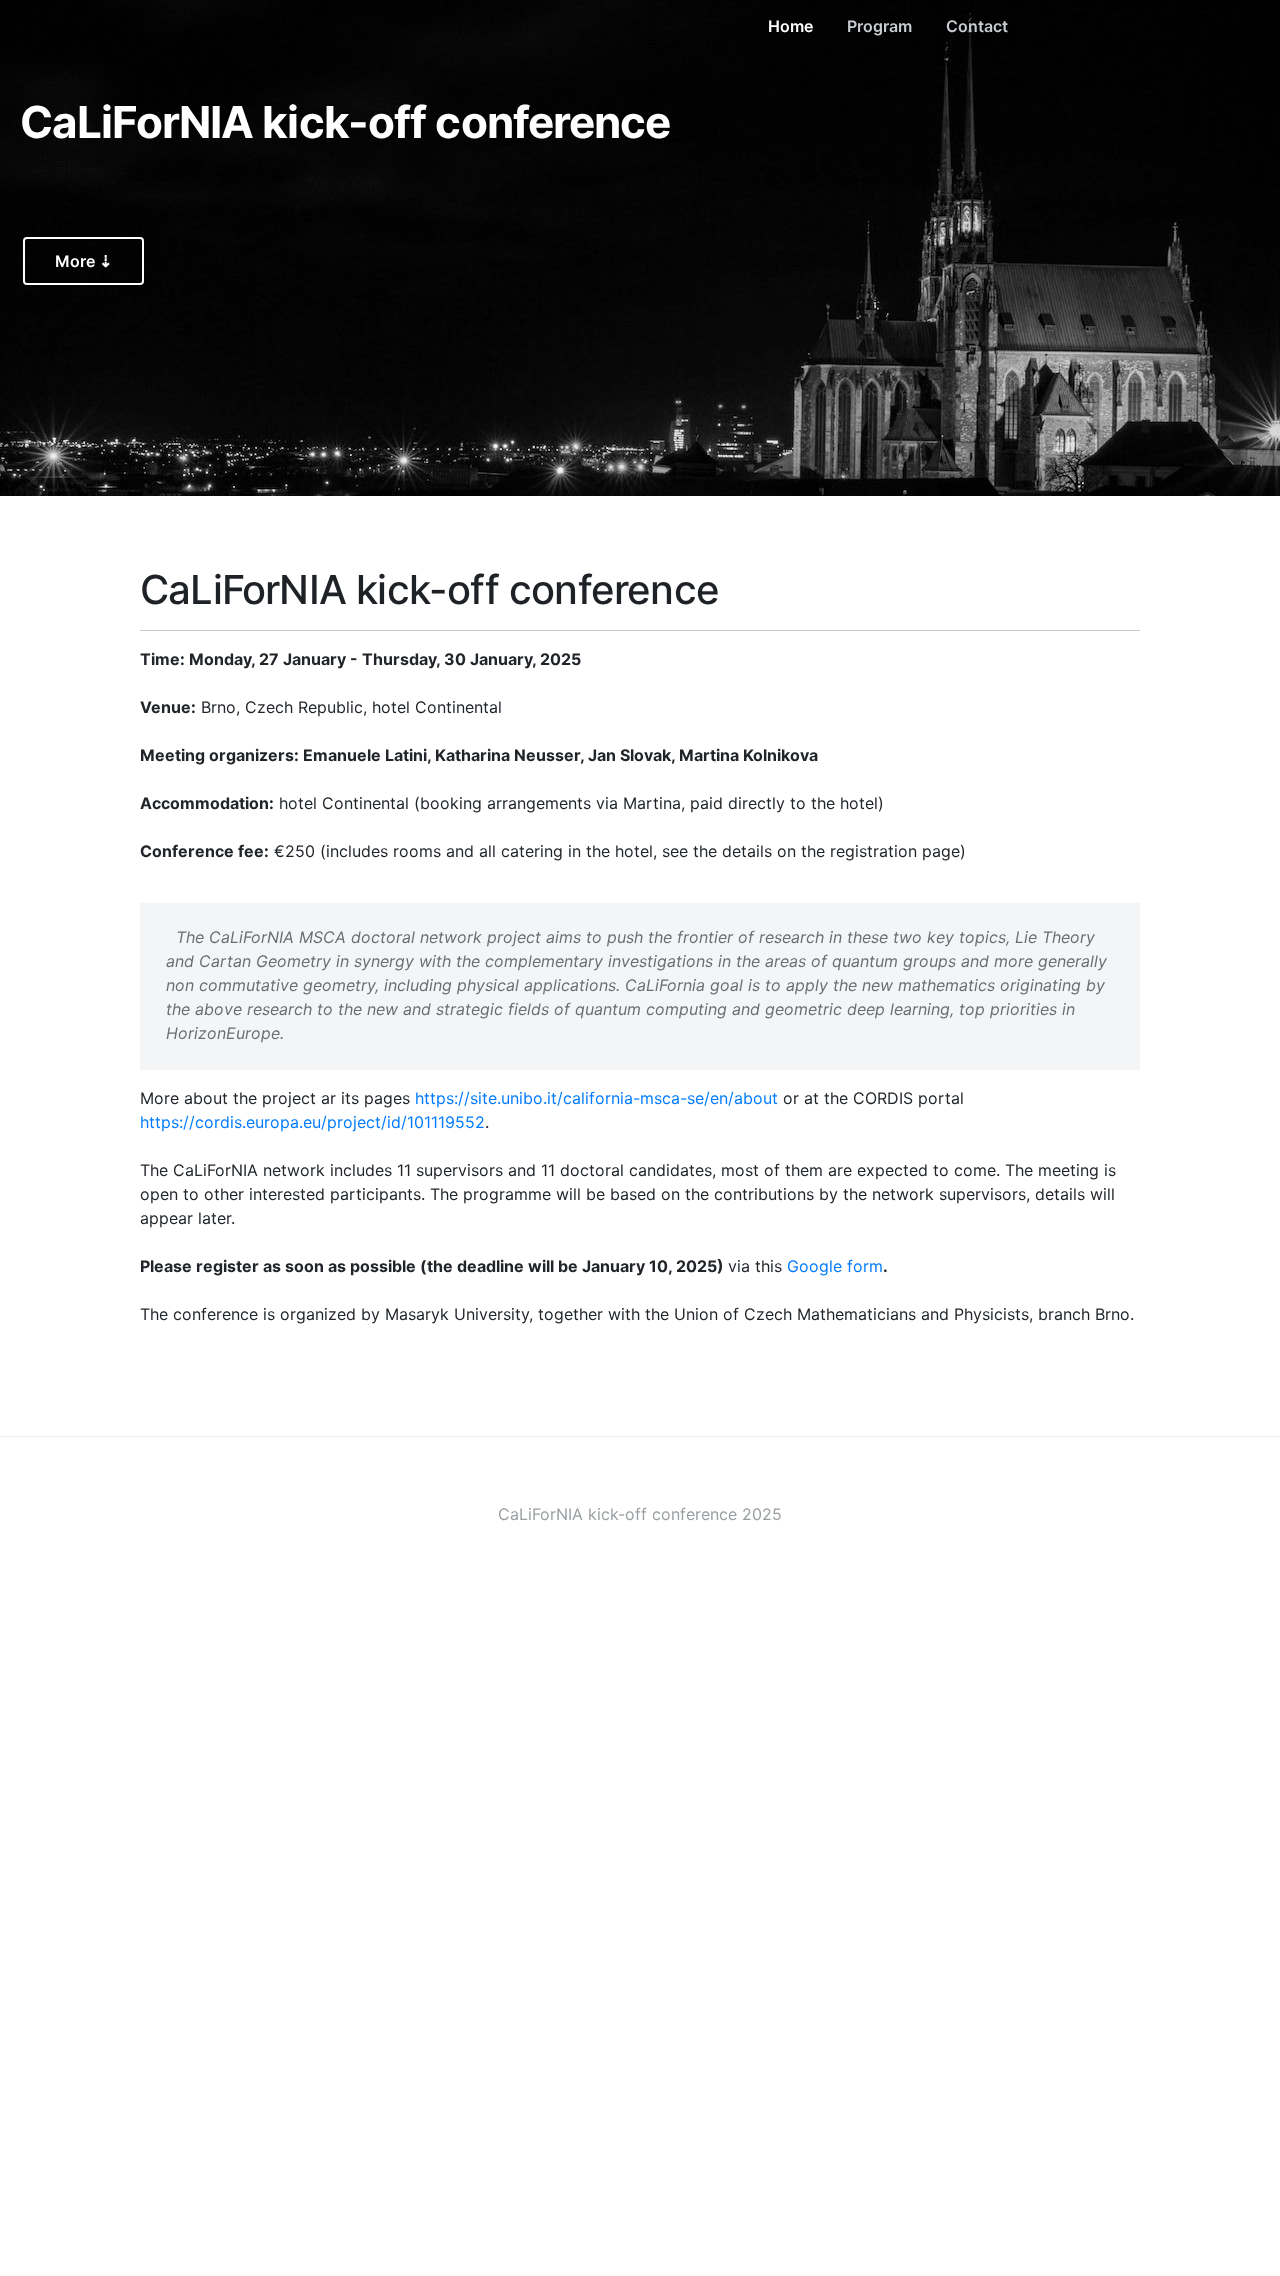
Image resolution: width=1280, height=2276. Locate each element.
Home (790, 26)
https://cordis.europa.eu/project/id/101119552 (312, 1122)
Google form (835, 1266)
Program (879, 26)
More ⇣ (83, 261)
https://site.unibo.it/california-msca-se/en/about (596, 1098)
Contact (977, 26)
